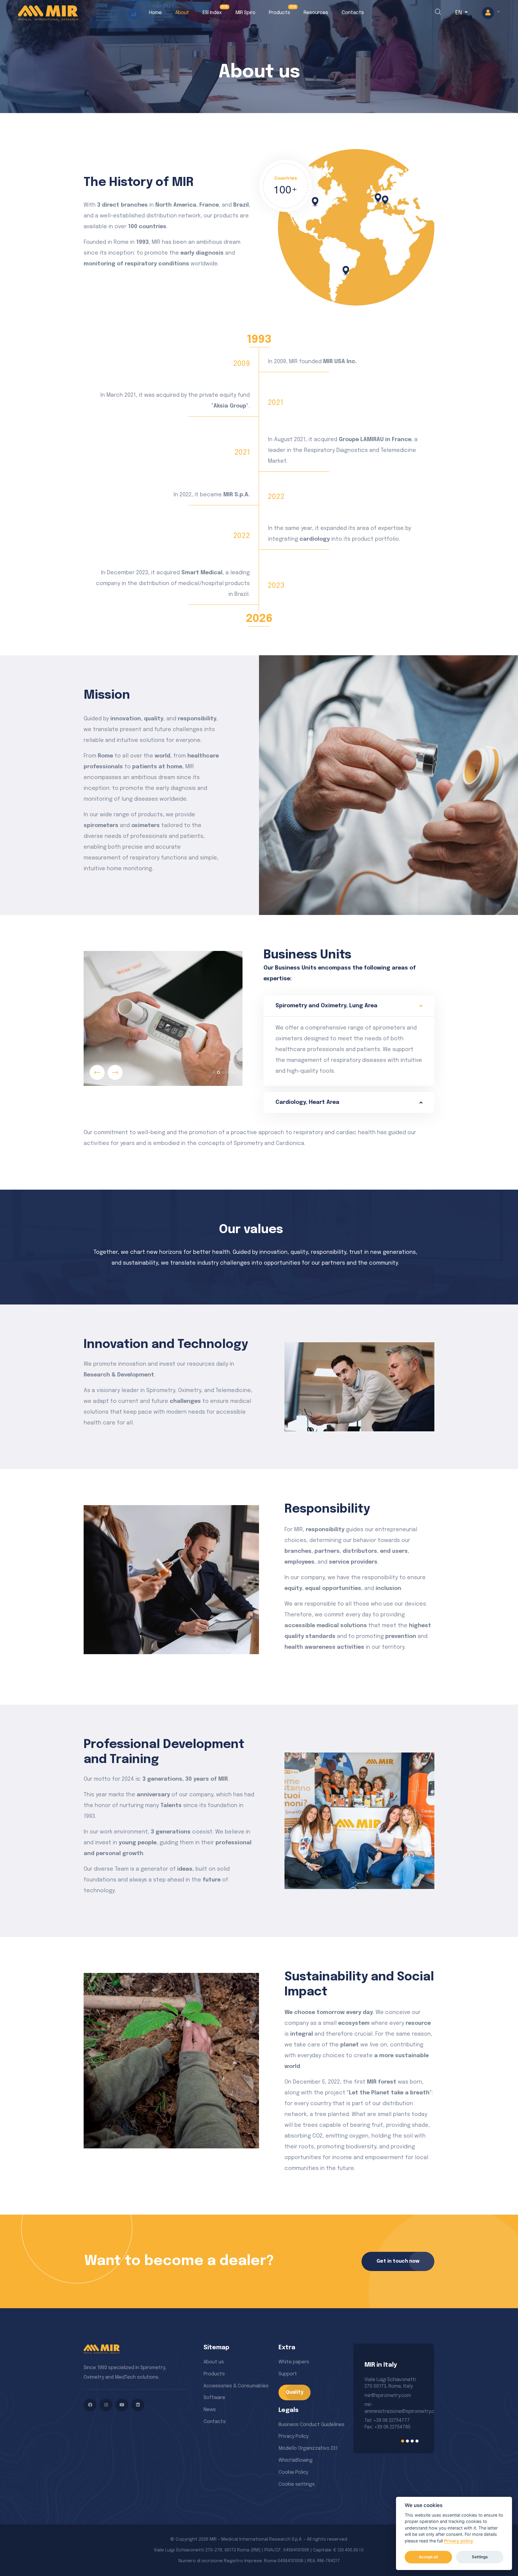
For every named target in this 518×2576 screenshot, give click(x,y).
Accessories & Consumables (236, 2386)
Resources (316, 13)
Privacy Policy (293, 2436)
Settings (480, 2557)
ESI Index (212, 13)
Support (288, 2374)
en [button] (459, 13)
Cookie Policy (293, 2472)
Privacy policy (458, 2541)
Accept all (428, 2557)
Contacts (353, 13)
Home (155, 13)
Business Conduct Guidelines (311, 2425)
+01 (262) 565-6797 (385, 2405)
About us (214, 2362)
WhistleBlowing (296, 2460)
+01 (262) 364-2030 (386, 2412)
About (182, 13)
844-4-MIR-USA (382, 2425)
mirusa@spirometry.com (392, 2396)
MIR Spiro (245, 13)
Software (214, 2398)
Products (280, 13)
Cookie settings (297, 2484)
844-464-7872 (381, 2418)
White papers (294, 2362)
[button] (491, 13)
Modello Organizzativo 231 (308, 2448)
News (210, 2410)
